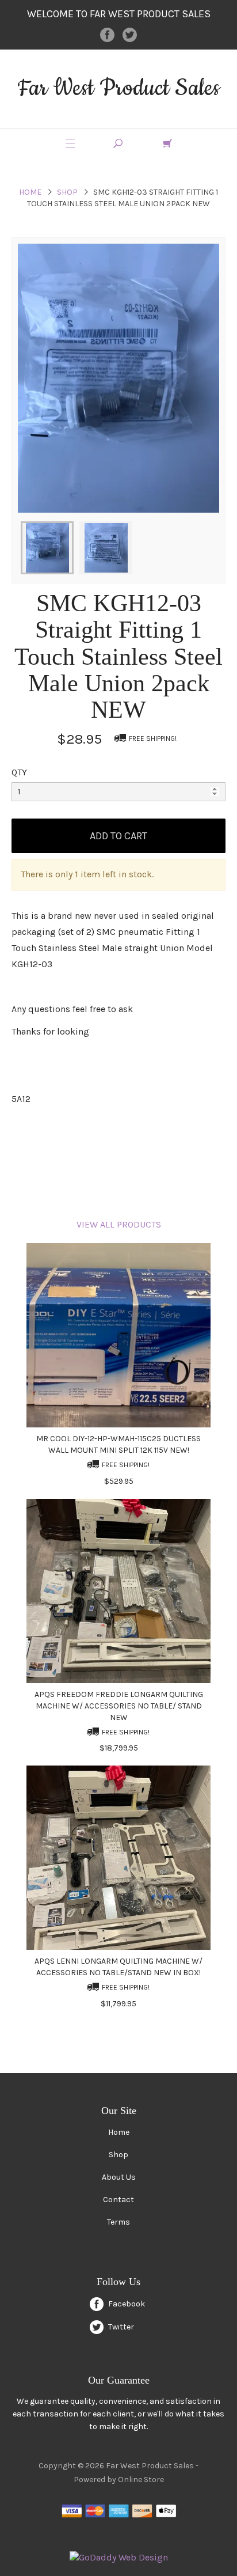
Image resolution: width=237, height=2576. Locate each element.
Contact (118, 2200)
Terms (118, 2222)
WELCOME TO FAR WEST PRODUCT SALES (119, 14)
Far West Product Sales (118, 88)
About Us (119, 2177)
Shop (67, 192)
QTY (19, 772)
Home (30, 192)
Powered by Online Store (119, 2480)
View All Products (119, 1224)
